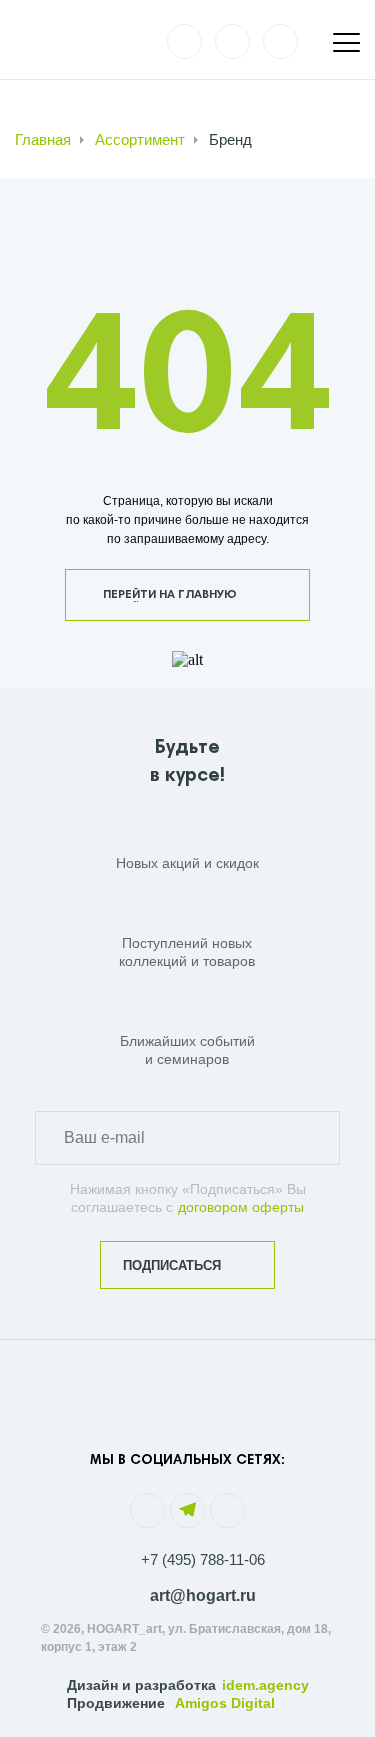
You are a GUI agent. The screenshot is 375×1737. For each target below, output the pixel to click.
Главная (43, 139)
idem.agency (265, 1685)
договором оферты (241, 1207)
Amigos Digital (225, 1703)
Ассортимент (140, 139)
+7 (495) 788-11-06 (203, 1559)
